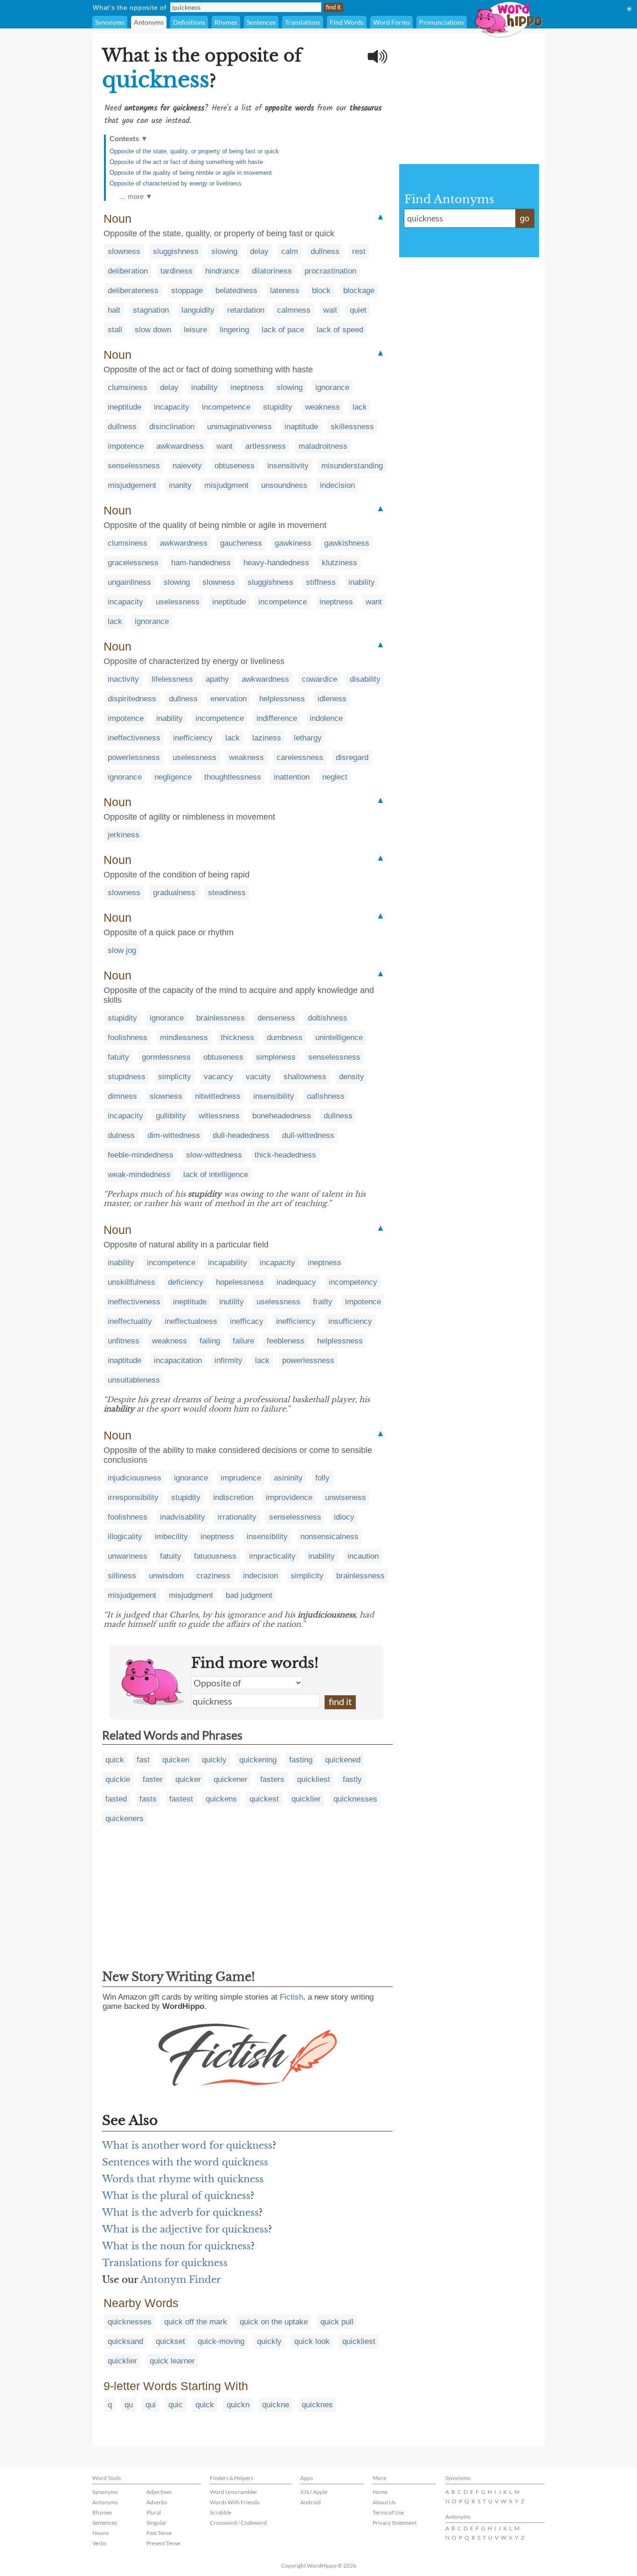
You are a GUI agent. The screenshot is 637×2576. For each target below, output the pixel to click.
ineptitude (125, 407)
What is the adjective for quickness (185, 2229)
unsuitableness (134, 1380)
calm (290, 251)
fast (143, 1760)
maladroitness (323, 446)
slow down (153, 330)
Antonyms (149, 22)
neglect (335, 777)
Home (380, 2492)
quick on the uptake (274, 2322)
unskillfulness (132, 1282)
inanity (180, 485)
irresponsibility (133, 1497)
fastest (181, 1799)
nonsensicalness (329, 1537)
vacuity (258, 1077)
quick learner (172, 2361)
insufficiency (350, 1321)
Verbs (99, 2543)
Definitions (189, 22)
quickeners (125, 1819)
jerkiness (124, 835)
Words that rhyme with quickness (183, 2179)
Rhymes (226, 22)
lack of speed (340, 330)
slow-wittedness (214, 1155)
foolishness (128, 1038)
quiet (358, 310)
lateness (285, 291)
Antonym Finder (181, 2280)
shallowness (305, 1077)
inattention (292, 777)
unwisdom (166, 1576)
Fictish (291, 1997)
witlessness (219, 1116)
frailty (323, 1302)
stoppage (187, 291)
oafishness (326, 1096)
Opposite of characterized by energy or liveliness (176, 183)
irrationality (237, 1517)
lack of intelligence (216, 1175)
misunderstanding (352, 466)
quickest (264, 1799)
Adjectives (159, 2492)
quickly (214, 1760)
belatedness (236, 291)
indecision (337, 485)
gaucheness (241, 543)
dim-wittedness (174, 1135)
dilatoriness (272, 271)
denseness (276, 1018)
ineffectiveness (134, 738)
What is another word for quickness (187, 2145)
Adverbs (157, 2502)
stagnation (151, 310)
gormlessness (166, 1057)
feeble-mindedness (141, 1155)
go (525, 219)
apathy (217, 679)
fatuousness (215, 1556)
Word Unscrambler (234, 2492)
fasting (301, 1760)
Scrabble (221, 2512)
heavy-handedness (276, 563)
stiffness (321, 582)
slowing (224, 251)
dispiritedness (132, 699)
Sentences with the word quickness (185, 2162)
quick (115, 1760)
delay (259, 251)
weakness (322, 407)
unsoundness (284, 485)
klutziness (339, 563)
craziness (213, 1576)
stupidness (127, 1077)
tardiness (177, 271)
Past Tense (159, 2533)
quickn (238, 2405)
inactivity (123, 679)
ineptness (247, 387)
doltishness (328, 1018)
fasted (116, 1799)
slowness (124, 251)
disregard (352, 757)
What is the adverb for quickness (180, 2213)
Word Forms (391, 22)
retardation (246, 310)
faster (153, 1779)
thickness (237, 1038)
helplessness (282, 699)
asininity (288, 1478)
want (225, 446)
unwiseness (346, 1497)
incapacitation (178, 1360)
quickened (343, 1760)
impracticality (272, 1556)
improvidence (289, 1497)
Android (311, 2502)
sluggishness (176, 251)
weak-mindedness (139, 1175)
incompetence (226, 407)
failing (210, 1341)
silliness (122, 1576)
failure (243, 1341)
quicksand (125, 2341)
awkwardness (180, 446)
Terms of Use (388, 2512)
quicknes (317, 2405)
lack (360, 407)
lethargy (308, 738)
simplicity (175, 1077)
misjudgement (132, 485)
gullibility (171, 1116)
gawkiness (293, 543)
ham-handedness (201, 563)
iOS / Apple (314, 2492)
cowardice (319, 679)
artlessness (266, 446)
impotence (126, 446)
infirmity (228, 1360)
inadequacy (296, 1282)
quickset (170, 2341)
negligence (173, 777)
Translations (303, 22)
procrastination (330, 271)
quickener (231, 1779)
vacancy (218, 1077)
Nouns (100, 2533)
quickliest (314, 1779)
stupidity (278, 407)
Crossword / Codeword (238, 2523)
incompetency (353, 1282)
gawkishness (347, 543)
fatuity (118, 1057)
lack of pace (283, 330)
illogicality (125, 1537)
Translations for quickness (165, 2263)
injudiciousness (135, 1478)
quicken (176, 1760)
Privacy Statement (395, 2523)
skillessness (352, 427)
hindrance (222, 271)
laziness (267, 738)
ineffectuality (130, 1321)
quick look (312, 2341)
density (352, 1077)
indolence (326, 718)
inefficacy (247, 1321)
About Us (384, 2502)
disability (365, 679)
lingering (234, 330)
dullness (325, 251)
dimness (122, 1096)
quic (176, 2405)
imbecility (171, 1537)
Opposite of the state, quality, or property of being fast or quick (194, 151)
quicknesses (355, 1799)
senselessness (134, 466)
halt (114, 310)
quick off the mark (196, 2322)
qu (129, 2405)
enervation (228, 699)
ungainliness (129, 582)
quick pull (337, 2322)
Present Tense (163, 2543)
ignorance (332, 387)
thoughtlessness (233, 777)
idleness (332, 699)
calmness (294, 310)
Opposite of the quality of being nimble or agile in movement (191, 173)
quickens (221, 1799)
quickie (118, 1779)
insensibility (274, 1096)
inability (204, 387)
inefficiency (193, 738)
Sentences (261, 22)
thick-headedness (285, 1155)
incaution (363, 1556)
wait (330, 310)
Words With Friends (235, 2502)
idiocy (344, 1517)
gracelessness (133, 563)
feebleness (286, 1341)
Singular (156, 2523)
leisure (195, 330)
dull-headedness (241, 1135)
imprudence (241, 1478)
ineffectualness (191, 1321)
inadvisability (183, 1517)
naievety (187, 466)
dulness (121, 1135)
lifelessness (172, 679)
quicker (188, 1779)
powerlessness (134, 757)
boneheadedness (282, 1116)
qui (151, 2405)
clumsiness (128, 387)
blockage (359, 291)
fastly (352, 1779)
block (321, 291)
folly (322, 1478)
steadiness (227, 893)
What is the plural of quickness (176, 2196)
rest (359, 251)
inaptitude (301, 427)
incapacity (172, 407)
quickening (258, 1760)
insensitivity (288, 466)
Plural (154, 2512)
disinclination (172, 427)
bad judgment (249, 1595)
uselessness (178, 602)
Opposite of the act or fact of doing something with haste (186, 162)
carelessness (300, 757)
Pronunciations (442, 22)
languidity (198, 310)
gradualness (174, 893)
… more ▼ (136, 196)
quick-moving (221, 2341)
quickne (276, 2405)
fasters (272, 1779)
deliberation (128, 271)
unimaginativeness (239, 427)
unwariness (128, 1556)
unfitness (124, 1341)
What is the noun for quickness (177, 2246)
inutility (232, 1302)
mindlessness (184, 1038)
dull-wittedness (308, 1135)
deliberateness (133, 291)
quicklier (306, 1799)
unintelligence (339, 1038)
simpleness (276, 1057)
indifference (277, 718)
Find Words (347, 22)
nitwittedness (218, 1096)
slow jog (122, 950)
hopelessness (240, 1282)
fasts (148, 1799)
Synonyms (110, 22)
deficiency (186, 1282)
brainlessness (221, 1018)
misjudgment (226, 485)
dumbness (285, 1038)
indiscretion (233, 1497)
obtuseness (235, 466)
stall (115, 330)
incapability (228, 1263)
